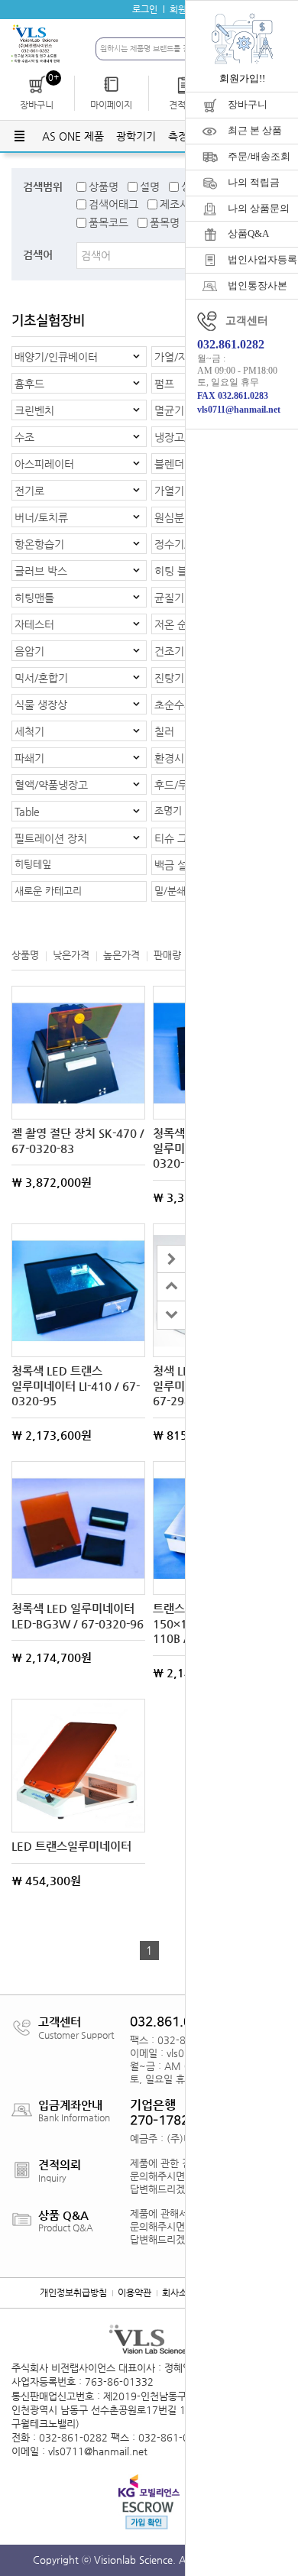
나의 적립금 (254, 182)
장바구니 (248, 104)
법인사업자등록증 (263, 259)
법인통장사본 (258, 285)
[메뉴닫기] (171, 1259)
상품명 (104, 186)
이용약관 (134, 2292)
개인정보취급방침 (73, 2292)
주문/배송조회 (259, 156)
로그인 (145, 9)
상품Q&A (248, 233)
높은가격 (121, 955)
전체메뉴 (19, 136)
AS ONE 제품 (73, 136)
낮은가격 (71, 955)
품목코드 (109, 222)
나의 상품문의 (259, 208)
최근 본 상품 (255, 130)
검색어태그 (113, 204)
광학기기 (136, 136)
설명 (150, 186)
